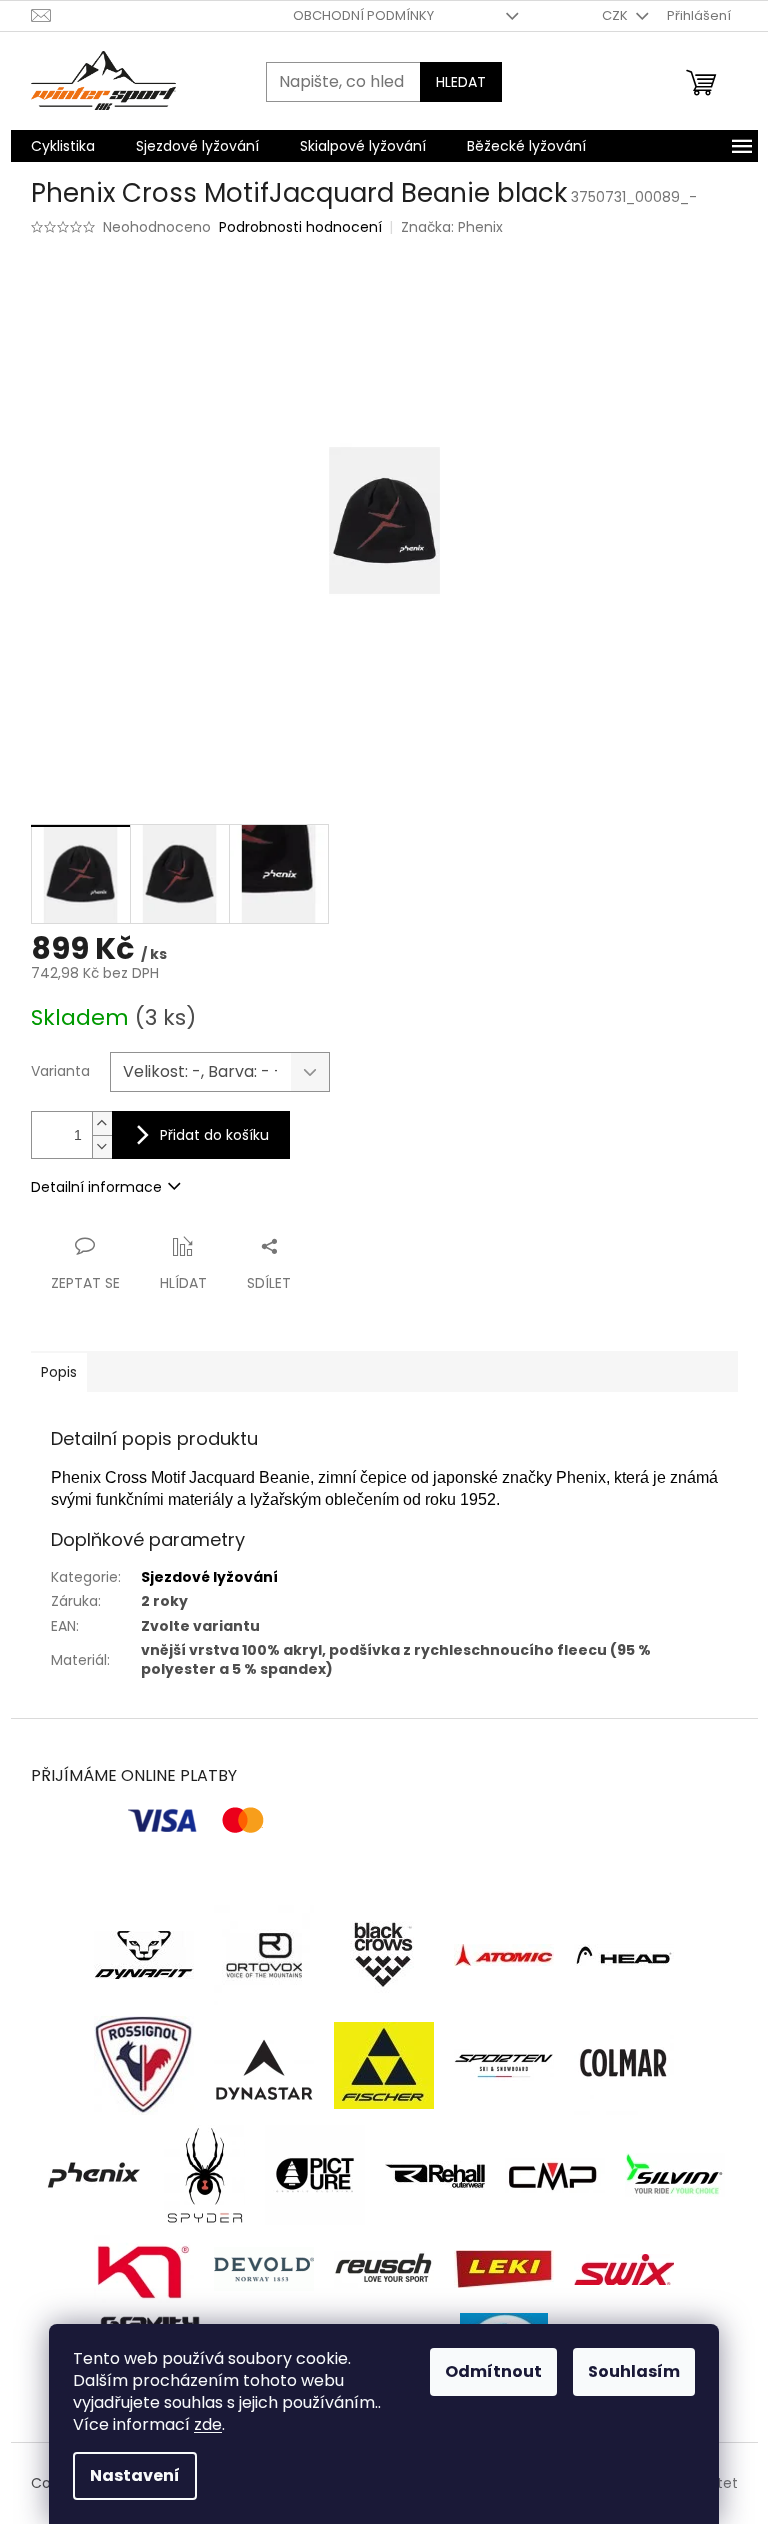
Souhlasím (634, 2371)
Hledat (461, 82)
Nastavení (135, 2475)
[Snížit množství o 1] (102, 1146)
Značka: (452, 227)
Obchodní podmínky (363, 15)
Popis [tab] (59, 1372)
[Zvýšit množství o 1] (102, 1123)
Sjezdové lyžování (209, 1577)
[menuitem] (63, 146)
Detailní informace (96, 1187)
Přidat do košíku (214, 1135)
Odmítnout (493, 2371)
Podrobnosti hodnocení (300, 227)
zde (208, 2424)
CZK (616, 15)
